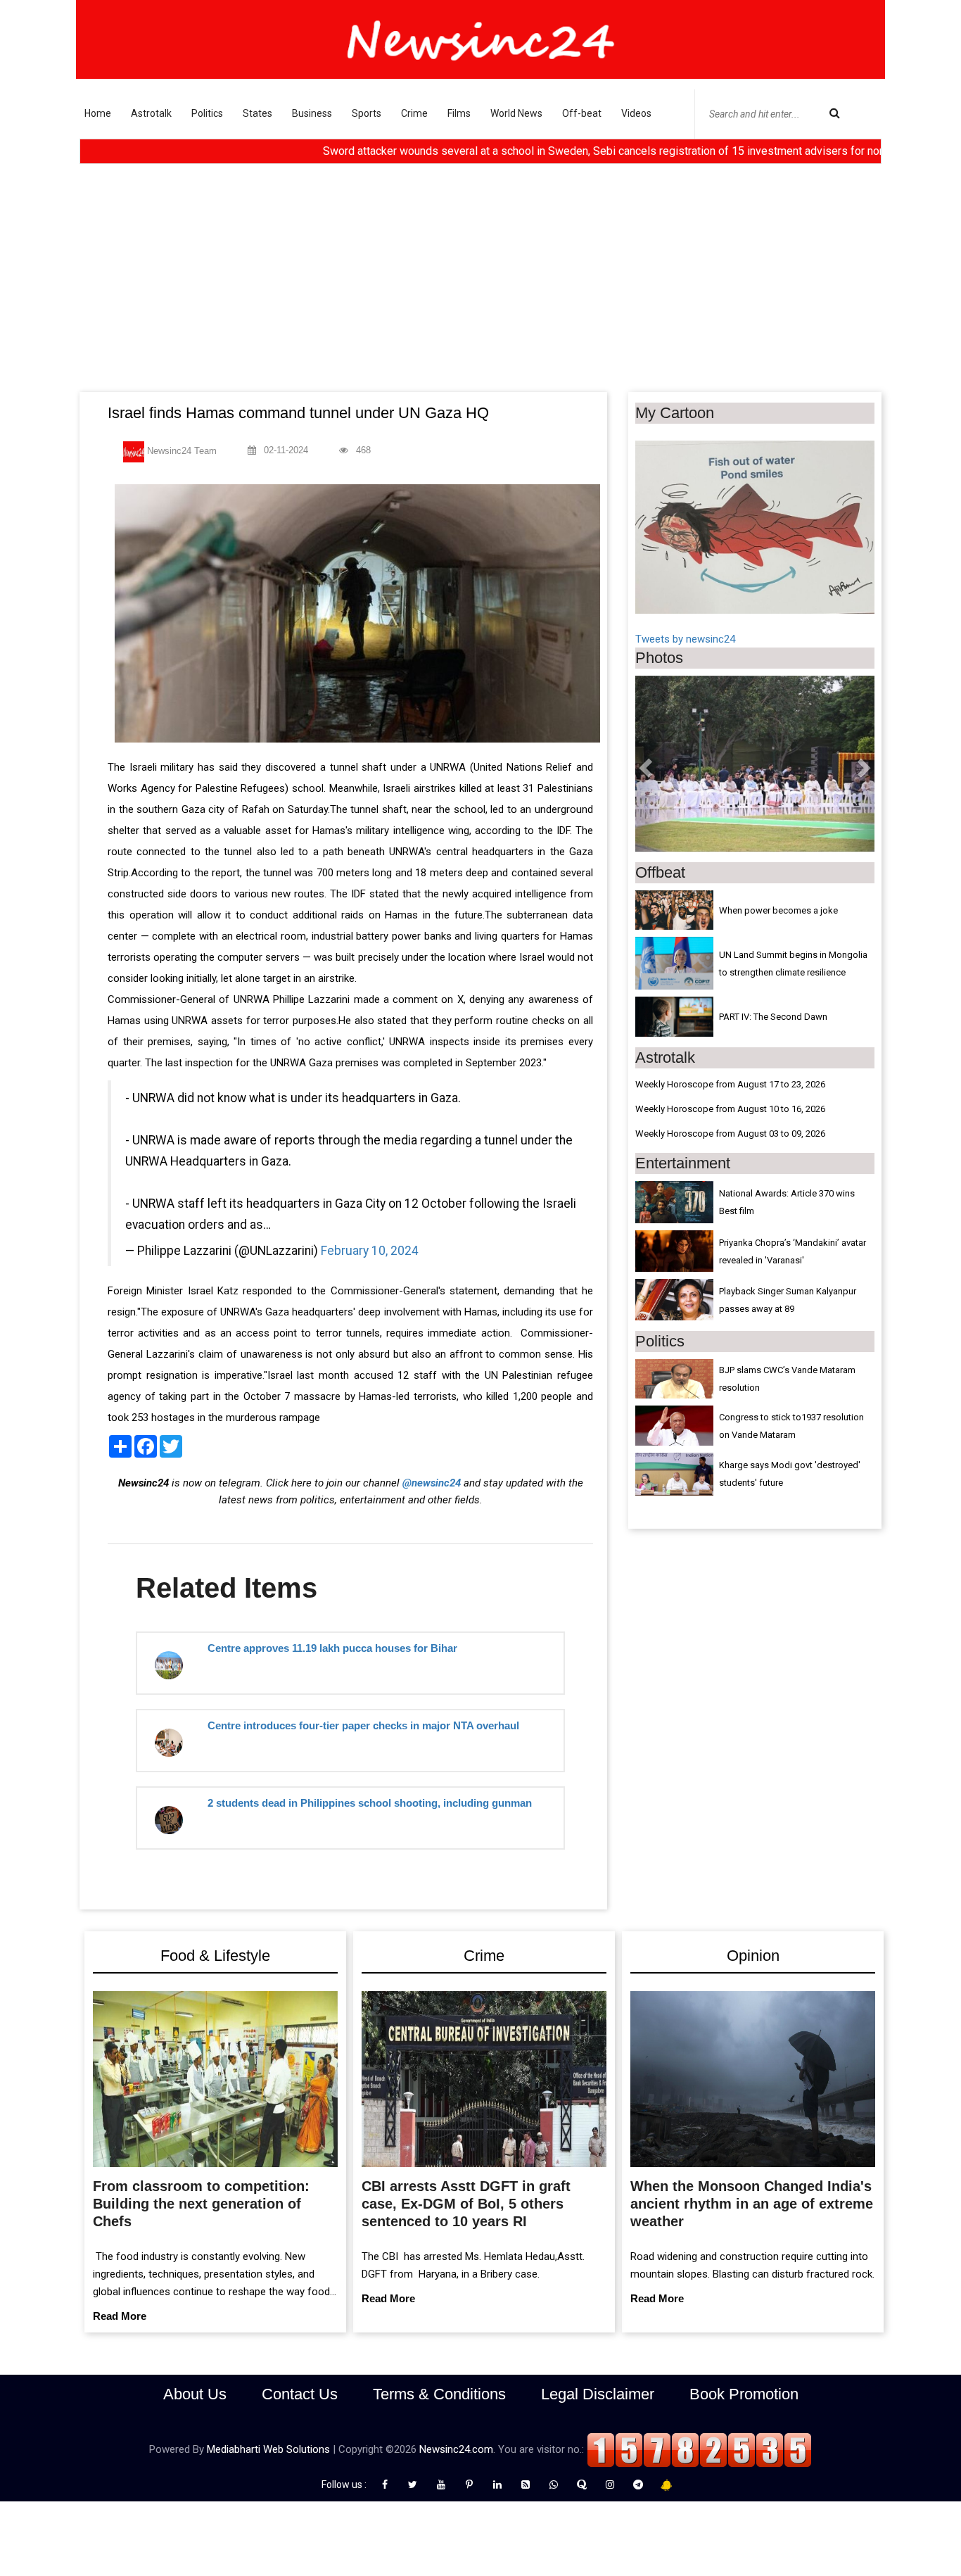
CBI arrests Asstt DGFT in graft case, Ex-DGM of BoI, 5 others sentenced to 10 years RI (466, 2204)
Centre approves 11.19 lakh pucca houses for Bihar (332, 1648)
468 (362, 450)
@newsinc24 (432, 1483)
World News (516, 113)
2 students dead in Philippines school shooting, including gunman (370, 1803)
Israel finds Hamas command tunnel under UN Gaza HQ (298, 413)
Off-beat (582, 113)
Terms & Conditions (439, 2394)
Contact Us (300, 2394)
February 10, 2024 (370, 1251)
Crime (414, 113)
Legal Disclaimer (598, 2394)
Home (98, 113)
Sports (367, 113)
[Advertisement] (480, 286)
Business (312, 113)
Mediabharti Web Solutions (268, 2449)
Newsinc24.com (456, 2449)
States (257, 113)
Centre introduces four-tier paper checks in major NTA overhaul (363, 1725)
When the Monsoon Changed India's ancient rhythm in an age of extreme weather (752, 2204)
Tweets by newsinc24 (685, 639)
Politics (207, 113)
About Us (195, 2394)
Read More (120, 2316)
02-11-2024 (285, 450)
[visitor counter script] (699, 2449)
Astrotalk (151, 113)
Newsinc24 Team (180, 451)
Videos (636, 113)
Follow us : (346, 2485)
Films (459, 113)
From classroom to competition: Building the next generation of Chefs (201, 2204)
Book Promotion (744, 2394)
